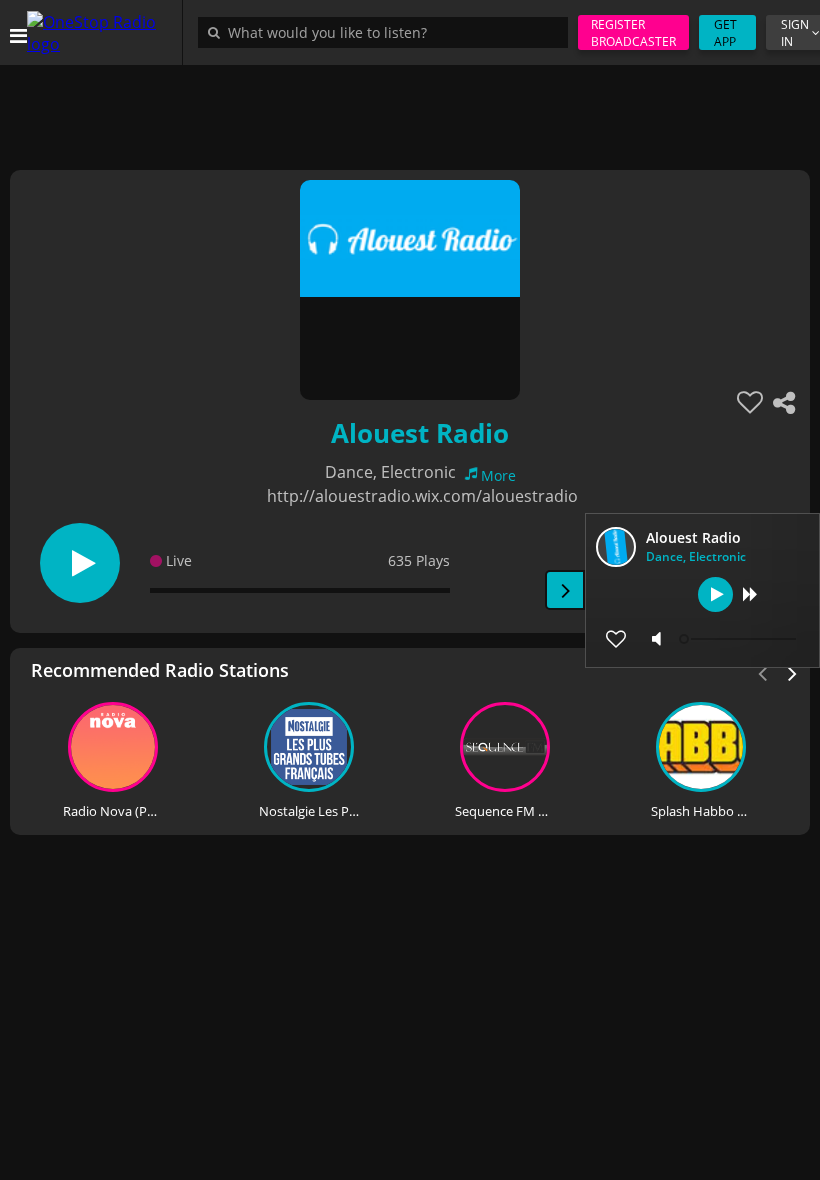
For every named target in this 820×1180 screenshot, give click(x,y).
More (498, 475)
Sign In (795, 33)
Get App (725, 33)
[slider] (740, 639)
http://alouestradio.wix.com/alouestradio (422, 496)
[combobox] (388, 32)
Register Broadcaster (633, 33)
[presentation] (793, 672)
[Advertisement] (410, 110)
